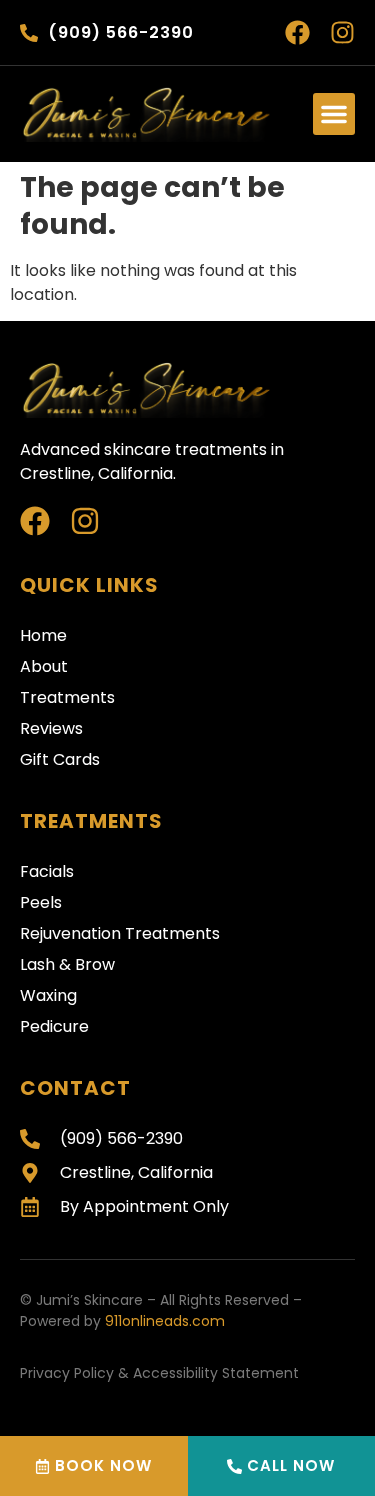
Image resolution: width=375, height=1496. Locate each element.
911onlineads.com (165, 1321)
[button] (334, 114)
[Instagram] (342, 32)
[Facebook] (297, 32)
